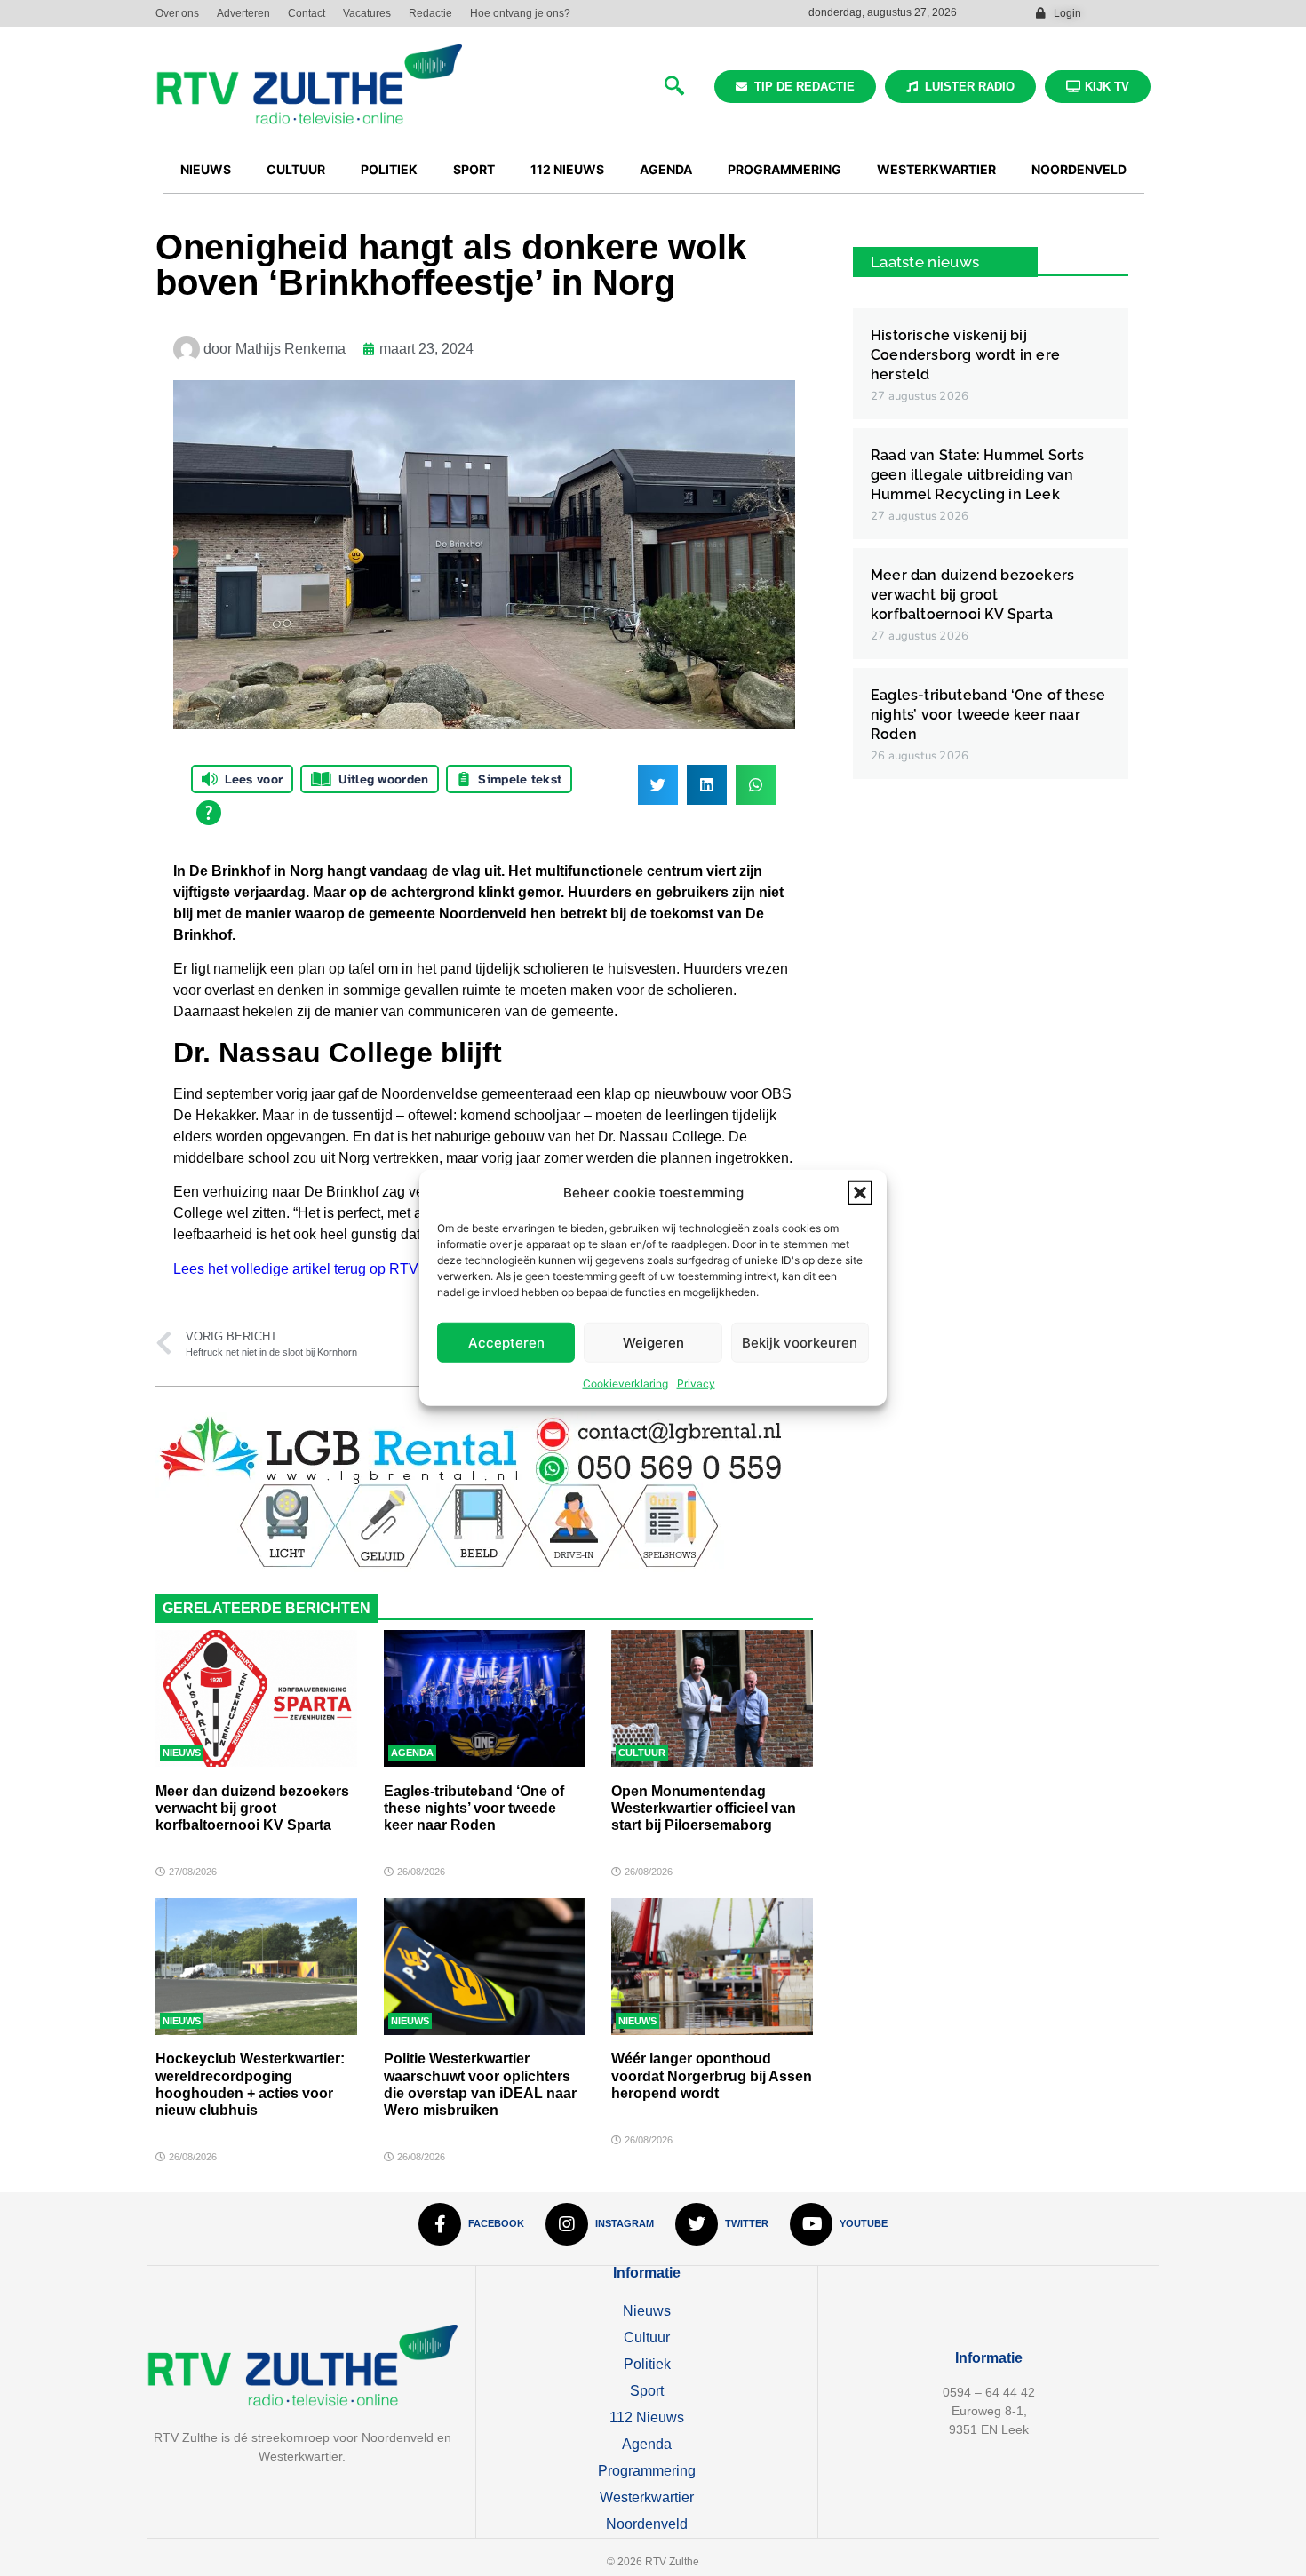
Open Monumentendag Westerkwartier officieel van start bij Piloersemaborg (704, 1808)
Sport (647, 2391)
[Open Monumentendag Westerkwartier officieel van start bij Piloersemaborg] (712, 1698)
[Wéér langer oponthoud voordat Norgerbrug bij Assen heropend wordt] (712, 1967)
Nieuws (182, 1753)
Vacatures (367, 13)
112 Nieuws (647, 2417)
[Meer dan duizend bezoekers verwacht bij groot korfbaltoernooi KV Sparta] (256, 1698)
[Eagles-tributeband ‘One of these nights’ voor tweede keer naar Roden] (485, 1698)
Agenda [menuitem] (666, 169)
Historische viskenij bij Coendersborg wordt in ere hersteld (965, 355)
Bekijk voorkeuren (800, 1343)
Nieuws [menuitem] (206, 169)
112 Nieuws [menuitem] (567, 169)
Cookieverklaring (625, 1383)
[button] (860, 1193)
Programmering (647, 2471)
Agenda (412, 1753)
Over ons (177, 13)
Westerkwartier (647, 2497)
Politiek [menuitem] (389, 169)
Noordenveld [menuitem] (1079, 169)
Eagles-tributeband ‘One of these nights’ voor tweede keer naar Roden (474, 1808)
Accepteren (506, 1343)
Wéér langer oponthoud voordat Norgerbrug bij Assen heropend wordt (712, 2075)
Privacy (696, 1383)
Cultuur (642, 1753)
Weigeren (653, 1343)
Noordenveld (647, 2524)
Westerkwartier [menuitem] (936, 169)
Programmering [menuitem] (784, 169)
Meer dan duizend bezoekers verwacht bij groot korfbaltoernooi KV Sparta (252, 1808)
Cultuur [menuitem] (296, 169)
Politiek (647, 2364)
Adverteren (243, 13)
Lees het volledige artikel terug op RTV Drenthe (323, 1269)
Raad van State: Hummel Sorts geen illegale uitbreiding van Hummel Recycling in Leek (978, 475)
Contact (307, 13)
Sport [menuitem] (474, 169)
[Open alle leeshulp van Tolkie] (209, 813)
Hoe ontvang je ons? (520, 13)
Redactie (430, 13)
